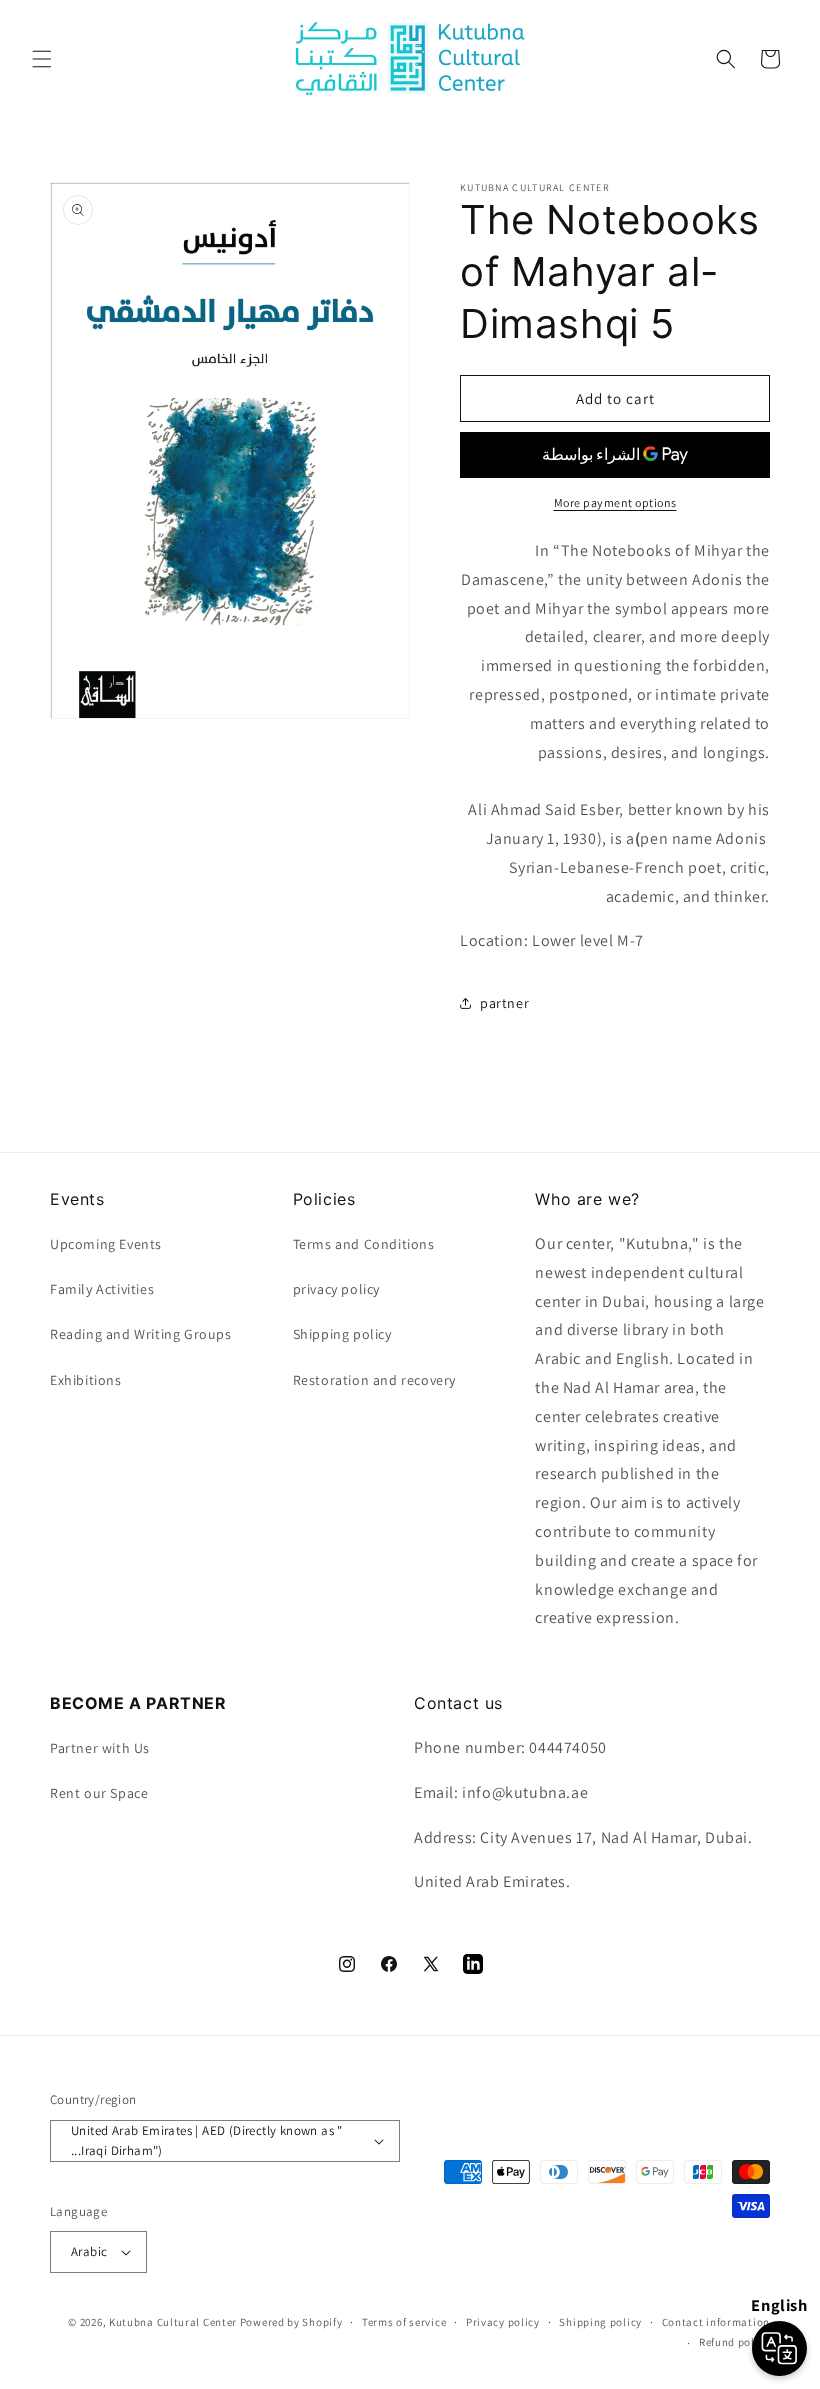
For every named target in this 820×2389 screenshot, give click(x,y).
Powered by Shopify (291, 2322)
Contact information (716, 2322)
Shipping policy (600, 2322)
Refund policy (734, 2342)
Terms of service (404, 2322)
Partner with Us (100, 1748)
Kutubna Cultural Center (173, 2322)
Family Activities (102, 1289)
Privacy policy (503, 2322)
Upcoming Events (106, 1244)
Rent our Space (99, 1793)
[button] (42, 59)
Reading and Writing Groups (141, 1334)
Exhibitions (86, 1380)
